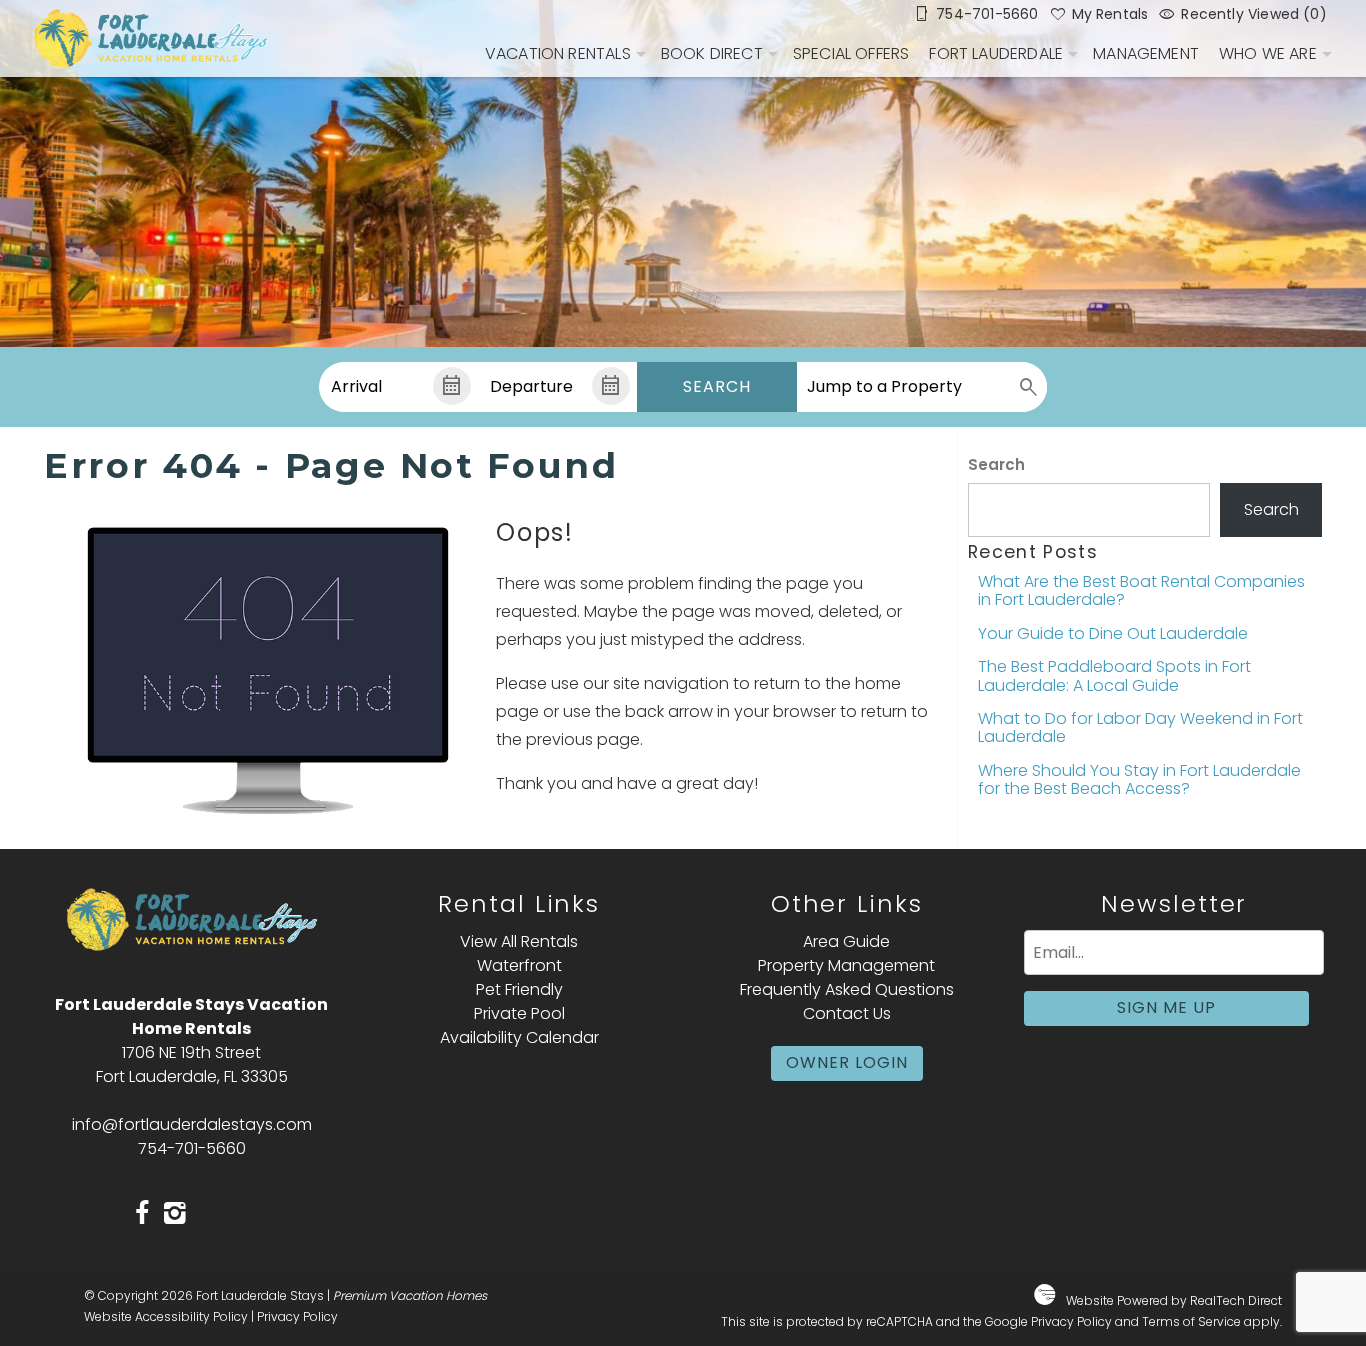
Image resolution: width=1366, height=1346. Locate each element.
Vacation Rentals (558, 53)
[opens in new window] (142, 1215)
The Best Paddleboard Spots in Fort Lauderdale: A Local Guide (1114, 675)
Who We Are (1268, 53)
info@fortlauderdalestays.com (192, 1124)
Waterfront (519, 965)
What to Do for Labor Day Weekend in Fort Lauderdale (1140, 727)
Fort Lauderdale (996, 53)
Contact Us (847, 1013)
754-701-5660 (192, 1148)
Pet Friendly (519, 989)
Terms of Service (1191, 1321)
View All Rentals (519, 941)
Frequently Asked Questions (847, 989)
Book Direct (712, 53)
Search (717, 386)
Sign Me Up (1166, 1007)
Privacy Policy (297, 1316)
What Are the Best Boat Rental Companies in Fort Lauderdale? (1141, 590)
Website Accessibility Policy (166, 1316)
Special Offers (851, 53)
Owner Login (847, 1062)
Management (1146, 53)
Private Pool (519, 1013)
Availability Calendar (519, 1037)
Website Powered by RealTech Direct (1174, 1300)
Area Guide (846, 941)
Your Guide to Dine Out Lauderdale (1113, 633)
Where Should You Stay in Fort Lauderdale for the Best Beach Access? (1139, 779)
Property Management (846, 965)
